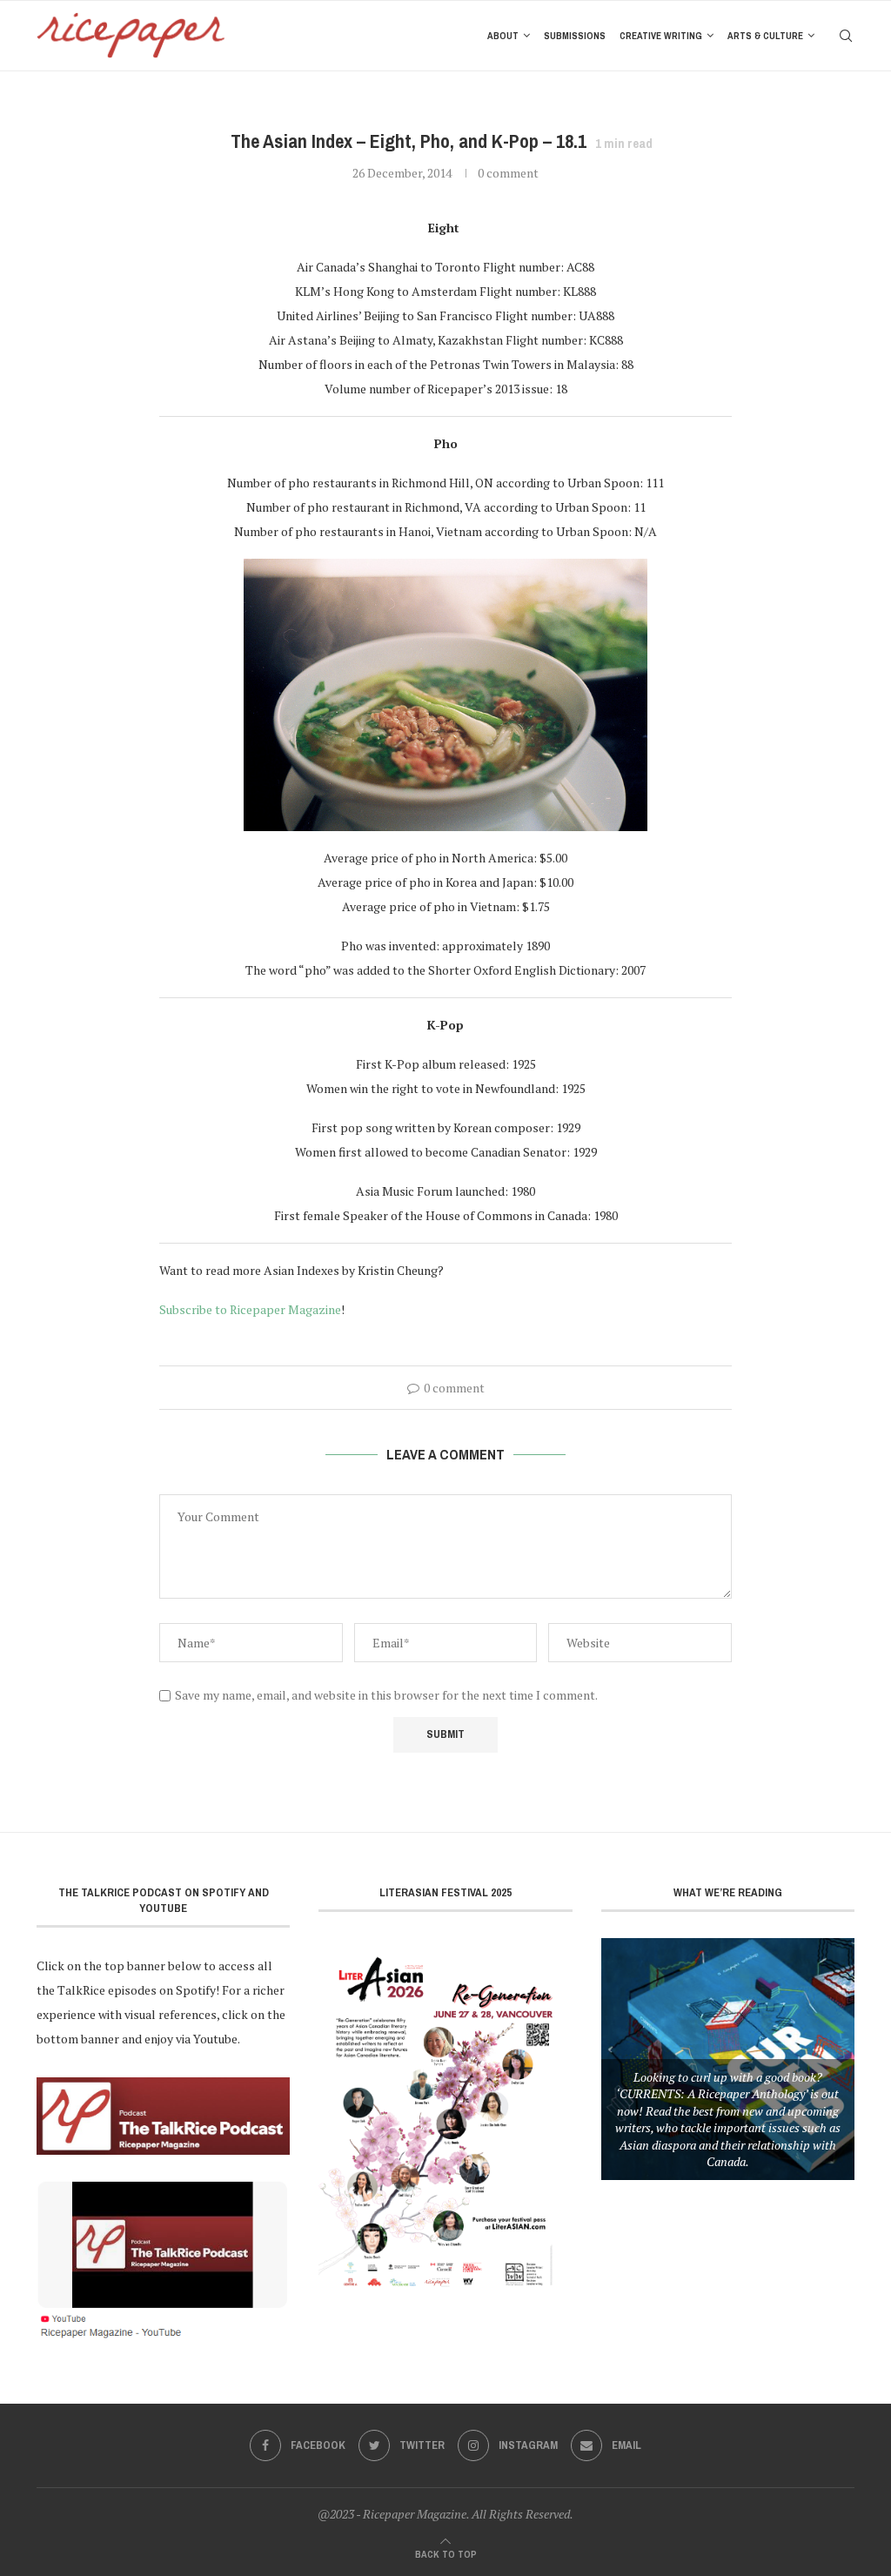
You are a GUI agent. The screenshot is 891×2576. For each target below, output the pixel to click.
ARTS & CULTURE (765, 36)
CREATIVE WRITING (661, 36)
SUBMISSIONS (575, 36)
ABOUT (503, 36)
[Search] (846, 36)
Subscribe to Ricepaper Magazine (250, 1309)
